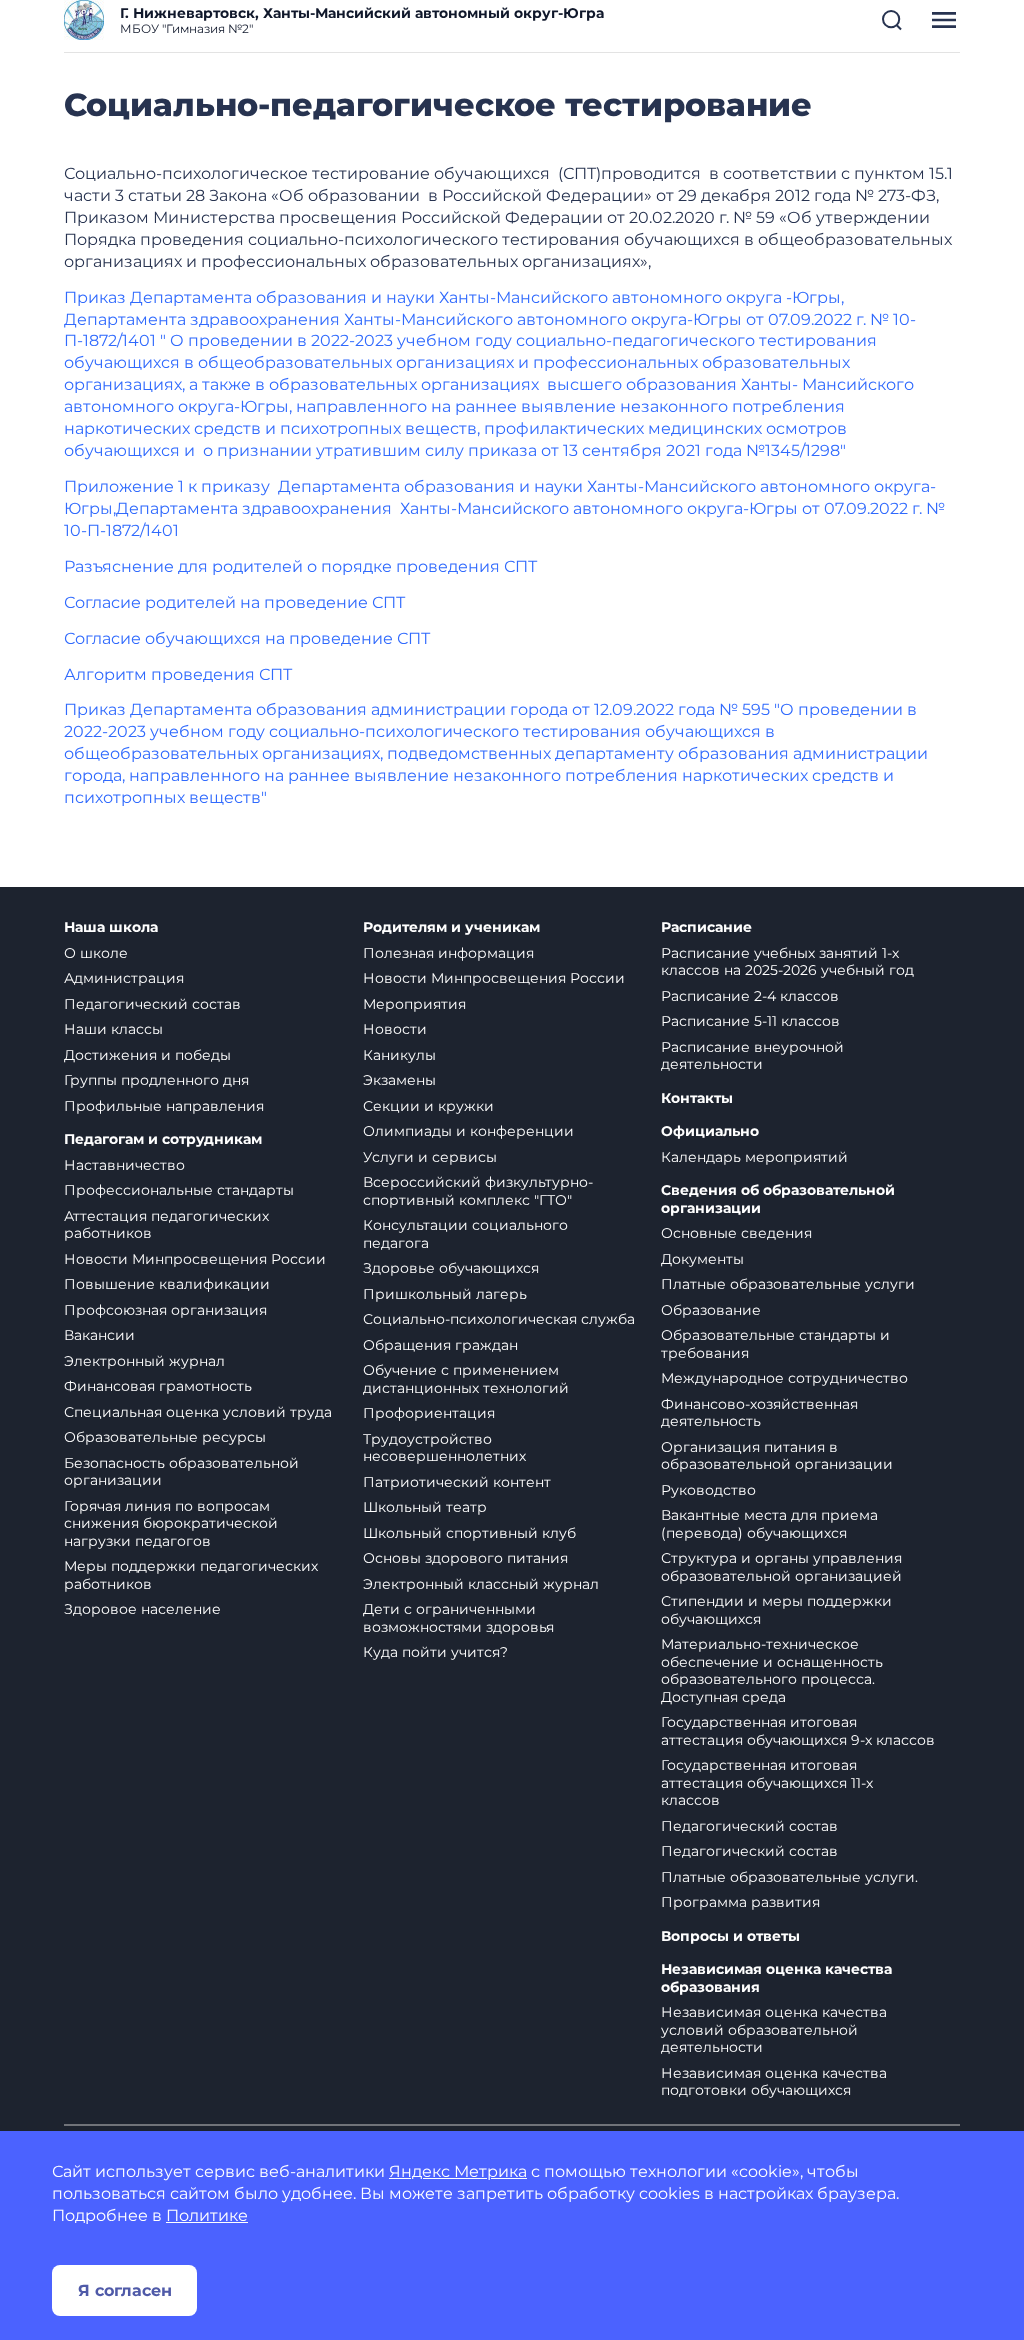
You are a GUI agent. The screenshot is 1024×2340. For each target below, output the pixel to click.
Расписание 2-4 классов (750, 996)
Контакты (697, 1098)
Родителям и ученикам (451, 927)
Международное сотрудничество (784, 1378)
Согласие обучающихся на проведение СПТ (247, 638)
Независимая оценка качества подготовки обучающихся (774, 2082)
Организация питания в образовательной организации (777, 1456)
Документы (702, 1259)
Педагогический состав (152, 1004)
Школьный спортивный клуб (469, 1533)
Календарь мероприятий (754, 1157)
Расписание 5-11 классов (750, 1021)
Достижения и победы (147, 1055)
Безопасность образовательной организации (181, 1472)
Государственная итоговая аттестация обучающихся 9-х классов (798, 1731)
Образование (711, 1310)
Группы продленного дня (156, 1080)
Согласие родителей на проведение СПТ (234, 602)
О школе (96, 953)
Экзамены (399, 1080)
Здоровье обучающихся (451, 1268)
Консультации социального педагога (465, 1234)
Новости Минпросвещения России (195, 1259)
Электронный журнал (144, 1361)
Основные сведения (736, 1233)
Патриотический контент (457, 1482)
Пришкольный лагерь (445, 1294)
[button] (892, 20)
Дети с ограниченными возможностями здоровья (458, 1618)
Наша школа (111, 927)
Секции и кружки (428, 1106)
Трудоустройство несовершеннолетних (444, 1448)
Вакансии (99, 1335)
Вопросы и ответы (730, 1936)
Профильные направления (164, 1106)
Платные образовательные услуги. (789, 1877)
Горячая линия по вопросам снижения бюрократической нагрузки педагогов (171, 1523)
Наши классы (113, 1029)
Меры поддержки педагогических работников (191, 1575)
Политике (207, 2215)
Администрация (124, 978)
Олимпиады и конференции (468, 1131)
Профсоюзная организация (165, 1310)
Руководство (708, 1490)
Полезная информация (448, 953)
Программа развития (740, 1902)
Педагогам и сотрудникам (163, 1139)
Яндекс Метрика (458, 2171)
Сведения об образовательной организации (778, 1199)
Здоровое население (142, 1609)
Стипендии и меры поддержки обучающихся (776, 1610)
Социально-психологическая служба (499, 1319)
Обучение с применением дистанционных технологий (466, 1379)
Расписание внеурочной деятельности (752, 1056)
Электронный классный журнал (481, 1584)
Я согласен (125, 2290)
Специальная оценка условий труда (198, 1412)
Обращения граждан (440, 1345)
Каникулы (399, 1055)
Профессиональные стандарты (179, 1190)
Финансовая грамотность (158, 1386)
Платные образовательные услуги (788, 1284)
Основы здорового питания (465, 1558)
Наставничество (124, 1165)
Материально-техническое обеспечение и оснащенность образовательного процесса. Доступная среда (772, 1670)
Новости (395, 1029)
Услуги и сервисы (430, 1157)
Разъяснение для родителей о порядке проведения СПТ (300, 566)
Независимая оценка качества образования (776, 1978)
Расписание (706, 927)
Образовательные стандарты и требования (775, 1344)
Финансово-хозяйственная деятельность (759, 1413)
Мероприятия (414, 1004)
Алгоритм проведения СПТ (178, 674)
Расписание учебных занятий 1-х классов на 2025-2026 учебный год (787, 962)
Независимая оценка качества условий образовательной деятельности (774, 2029)
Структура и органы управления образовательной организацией (781, 1567)
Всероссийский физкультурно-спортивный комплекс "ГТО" (478, 1191)
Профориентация (429, 1413)
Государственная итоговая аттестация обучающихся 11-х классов (767, 1782)
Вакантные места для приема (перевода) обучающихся (769, 1524)
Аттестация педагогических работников (166, 1225)
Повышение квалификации (167, 1284)
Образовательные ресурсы (165, 1437)
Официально (710, 1131)
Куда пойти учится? (435, 1652)
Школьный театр (425, 1507)
